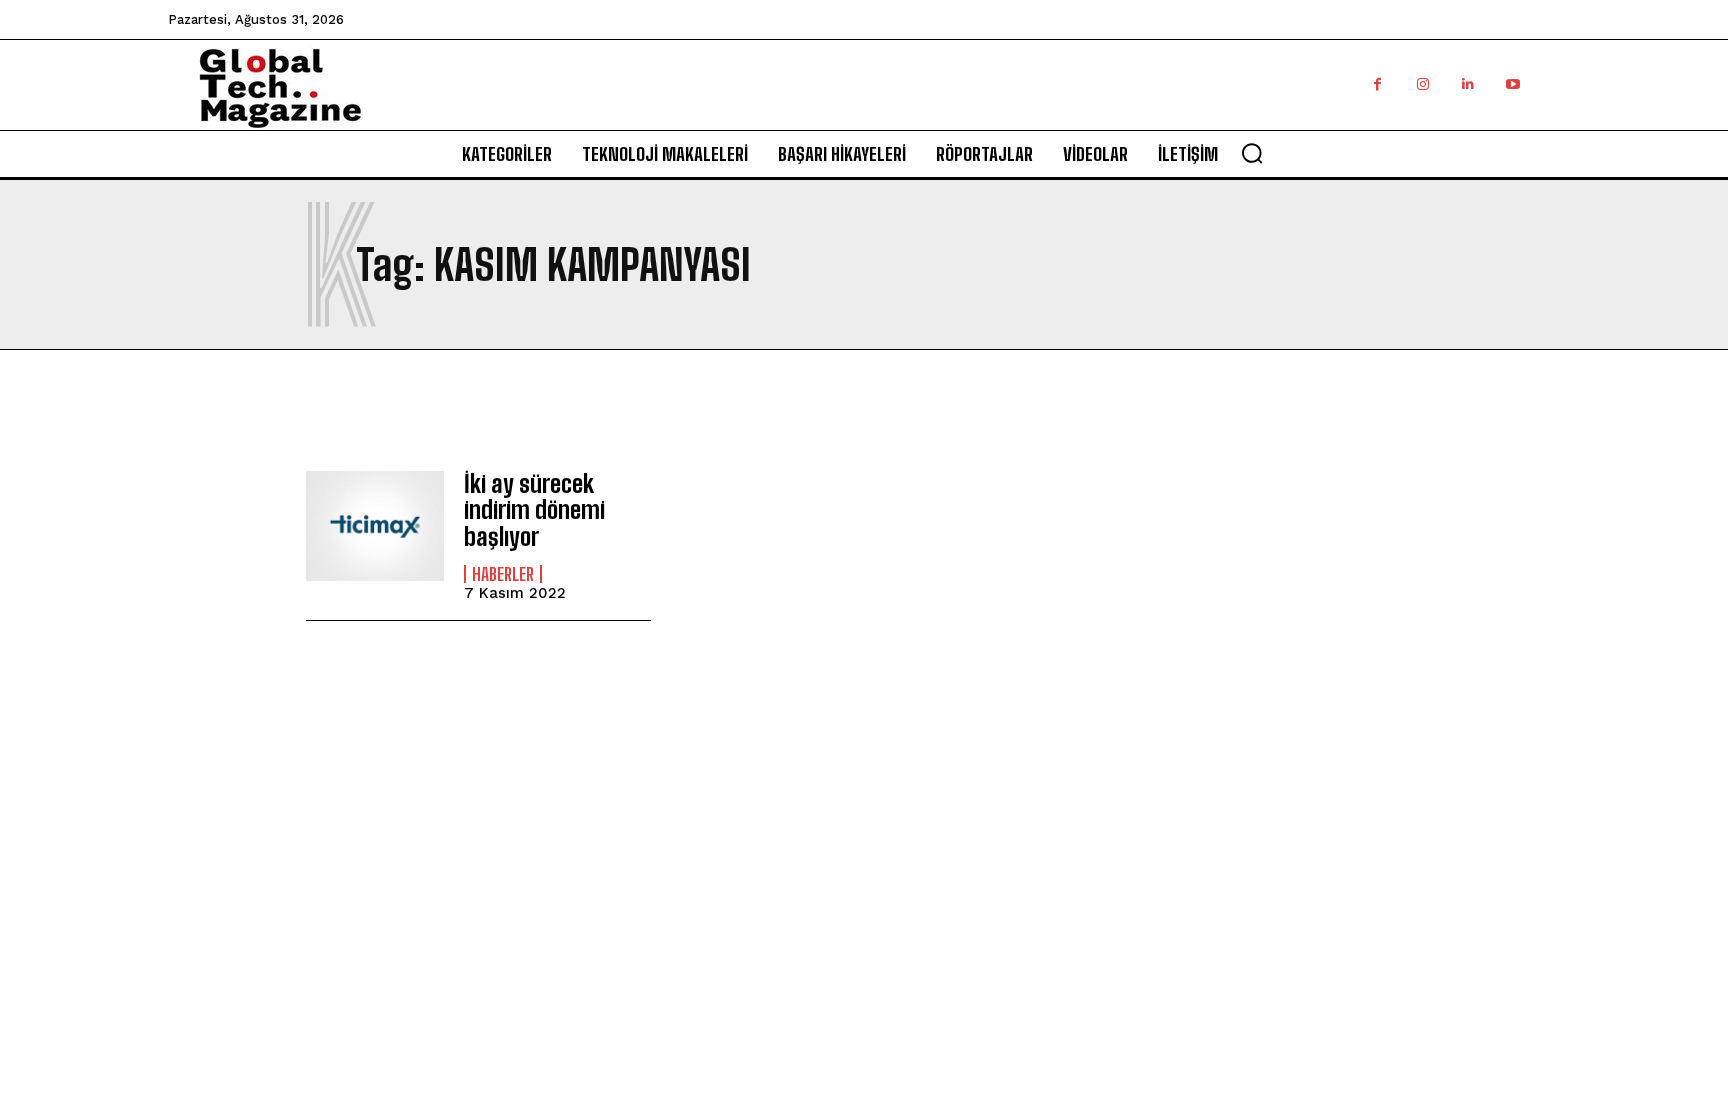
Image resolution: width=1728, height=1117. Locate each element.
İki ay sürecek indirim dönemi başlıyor (534, 510)
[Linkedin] (1467, 84)
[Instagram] (1422, 84)
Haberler (503, 574)
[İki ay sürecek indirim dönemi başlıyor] (375, 526)
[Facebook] (1377, 84)
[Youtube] (1512, 84)
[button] (1252, 153)
